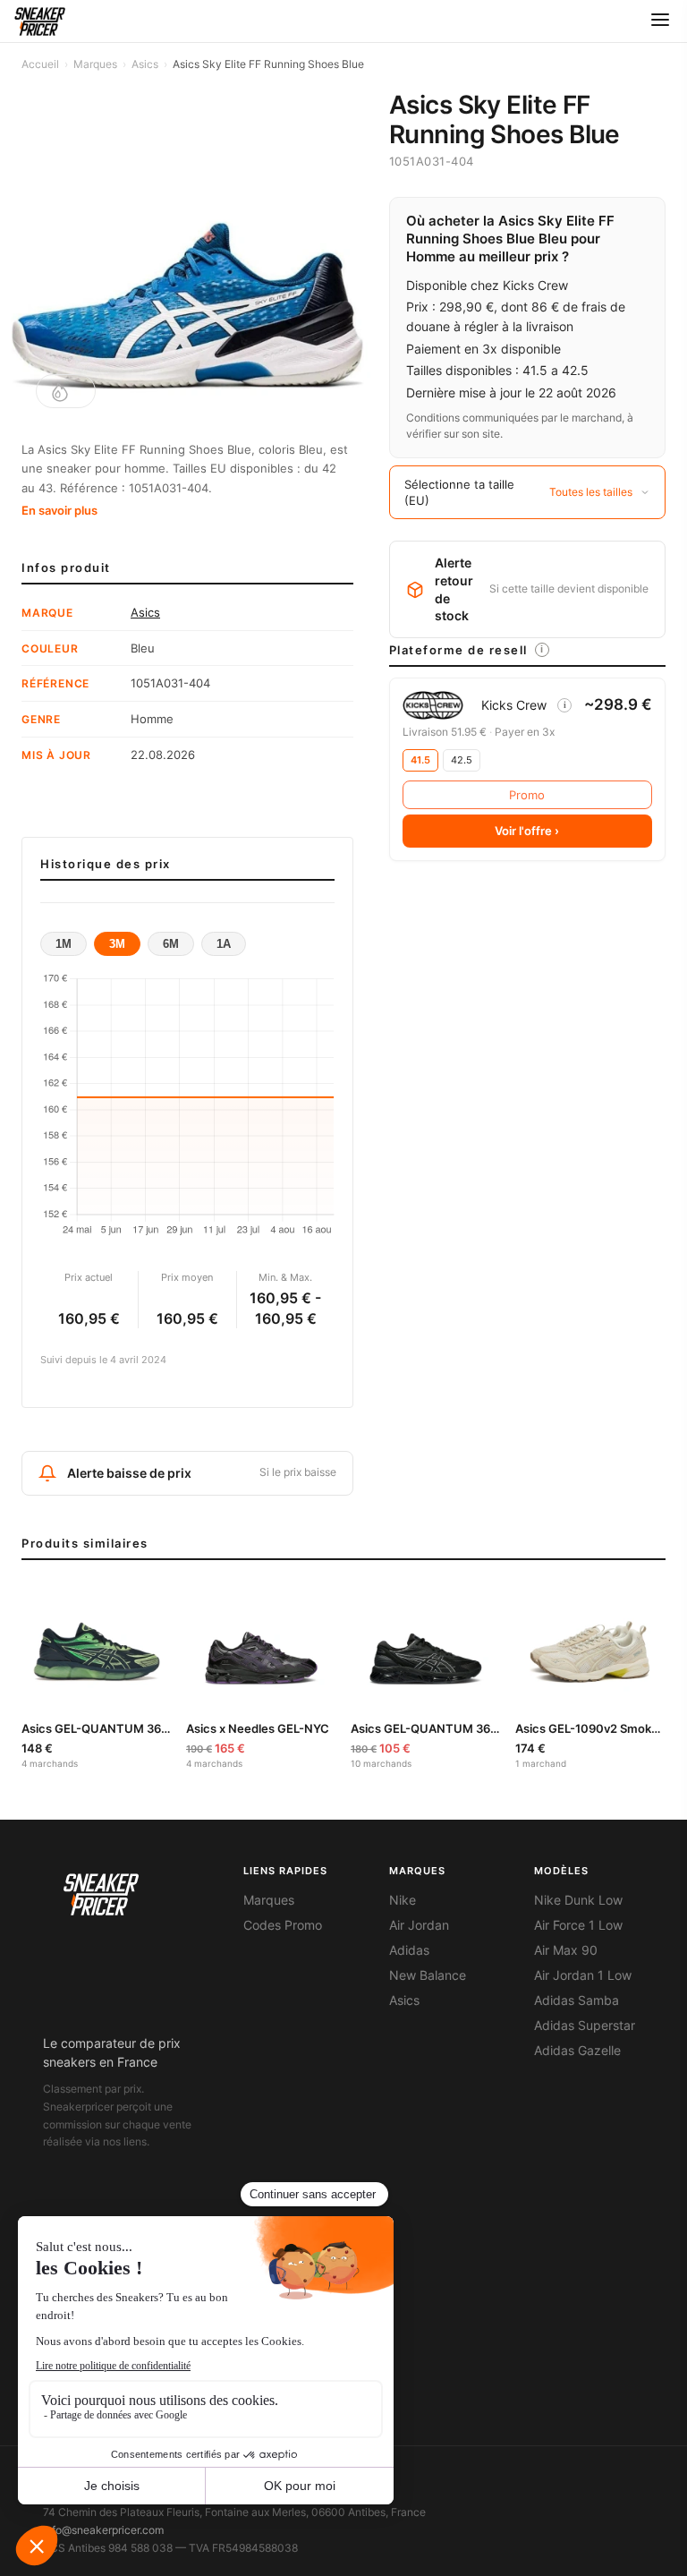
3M (117, 944)
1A (224, 944)
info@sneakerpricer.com (103, 2530)
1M (64, 944)
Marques (95, 64)
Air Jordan (419, 1925)
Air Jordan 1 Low (583, 1975)
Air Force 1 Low (578, 1925)
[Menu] (660, 21)
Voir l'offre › (527, 831)
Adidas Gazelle (577, 2051)
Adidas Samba (577, 2000)
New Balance (428, 1975)
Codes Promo (283, 1925)
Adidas (409, 1950)
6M (171, 944)
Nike (403, 1900)
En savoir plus (59, 510)
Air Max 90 (566, 1950)
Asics (145, 64)
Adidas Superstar (585, 2026)
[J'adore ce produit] (66, 391)
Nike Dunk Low (578, 1900)
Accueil (40, 64)
